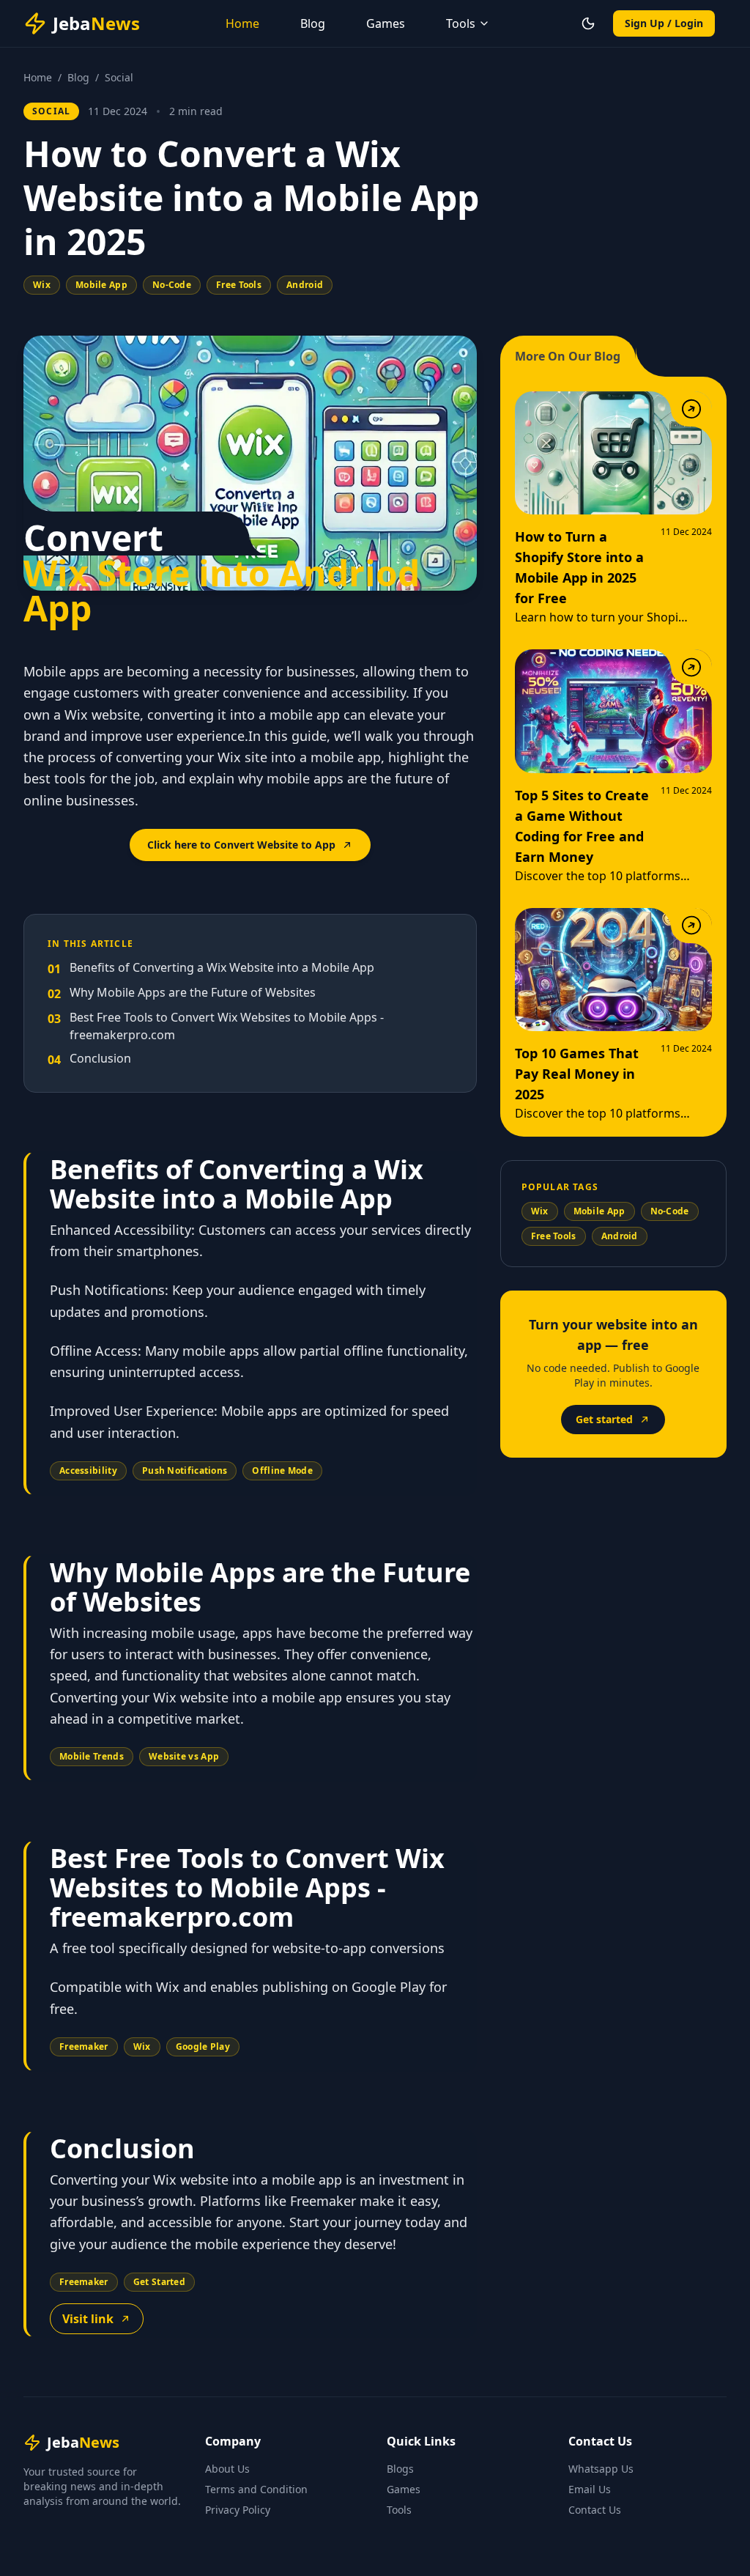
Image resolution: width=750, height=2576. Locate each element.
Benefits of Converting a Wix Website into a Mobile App (211, 968)
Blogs (400, 2469)
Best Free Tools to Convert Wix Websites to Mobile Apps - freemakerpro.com (216, 1026)
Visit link (88, 2319)
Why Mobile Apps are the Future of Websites (182, 993)
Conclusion (89, 1059)
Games (386, 23)
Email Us (590, 2489)
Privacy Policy (238, 2510)
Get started (604, 1419)
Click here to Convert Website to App (241, 845)
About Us (227, 2469)
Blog (313, 23)
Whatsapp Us (601, 2469)
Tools (399, 2510)
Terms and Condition (256, 2489)
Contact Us (595, 2510)
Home (242, 23)
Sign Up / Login (664, 23)
